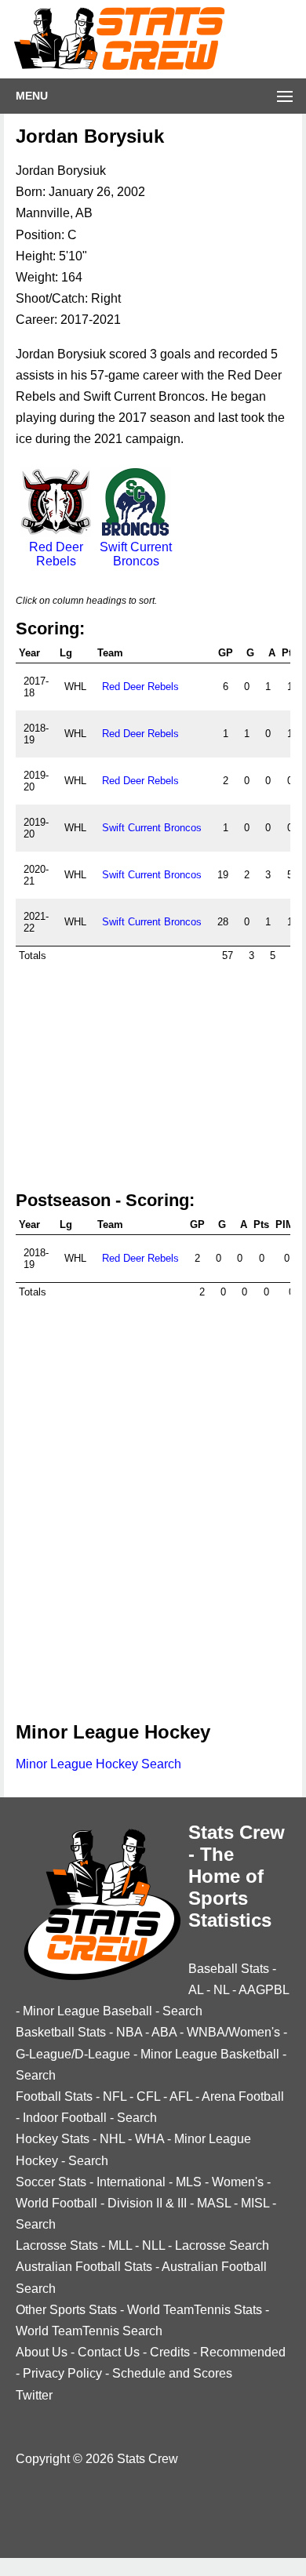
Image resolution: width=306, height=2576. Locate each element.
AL (196, 1990)
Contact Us (109, 2352)
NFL (115, 2096)
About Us (42, 2352)
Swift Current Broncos (136, 554)
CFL (148, 2096)
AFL (181, 2096)
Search (182, 2011)
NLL (153, 2245)
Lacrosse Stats (57, 2245)
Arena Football (243, 2096)
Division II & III (147, 2203)
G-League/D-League (73, 2054)
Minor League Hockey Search (98, 1764)
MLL (120, 2245)
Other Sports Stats (66, 2310)
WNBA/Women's (233, 2032)
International (131, 2182)
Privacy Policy (62, 2373)
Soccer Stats (51, 2182)
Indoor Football (65, 2118)
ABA (164, 2032)
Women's (238, 2182)
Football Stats (54, 2096)
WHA (149, 2139)
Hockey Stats (53, 2139)
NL (221, 1990)
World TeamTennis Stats (195, 2310)
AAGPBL (264, 1990)
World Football (56, 2203)
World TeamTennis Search (89, 2331)
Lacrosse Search (222, 2245)
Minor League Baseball (87, 2011)
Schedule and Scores (172, 2373)
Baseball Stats (229, 1969)
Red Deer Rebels (56, 554)
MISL (255, 2203)
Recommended (243, 2352)
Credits (170, 2352)
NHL (112, 2139)
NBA (129, 2032)
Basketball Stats (61, 2032)
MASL (214, 2203)
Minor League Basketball (210, 2054)
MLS (189, 2182)
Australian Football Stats (84, 2267)
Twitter (34, 2395)
